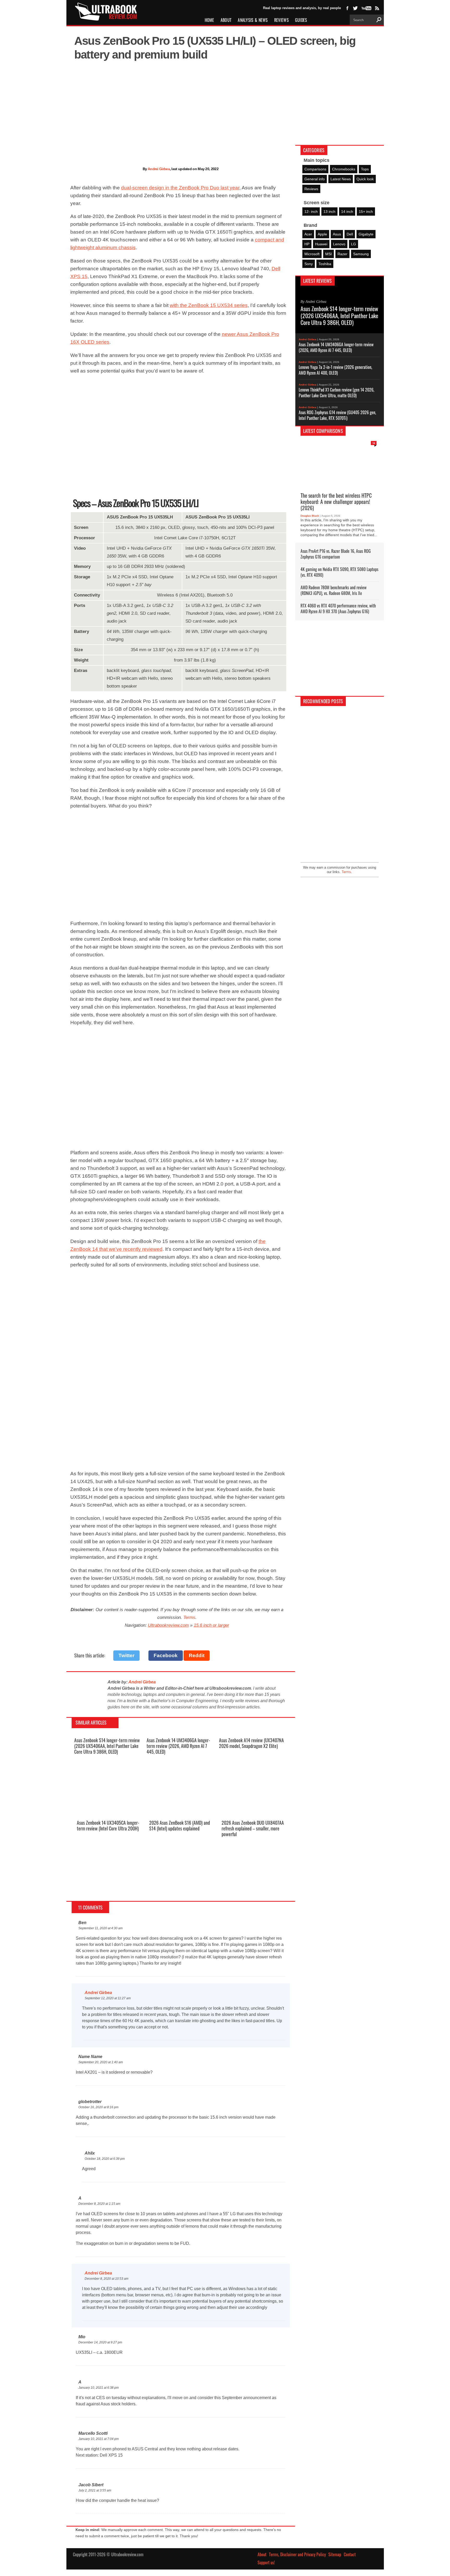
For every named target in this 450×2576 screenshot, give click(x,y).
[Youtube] (366, 8)
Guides (301, 20)
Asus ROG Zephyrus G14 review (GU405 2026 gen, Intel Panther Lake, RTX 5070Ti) (337, 415)
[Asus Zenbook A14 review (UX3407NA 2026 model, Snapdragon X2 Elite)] (253, 1808)
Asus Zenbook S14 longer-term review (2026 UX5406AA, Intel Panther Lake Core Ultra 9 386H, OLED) (107, 1746)
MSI (329, 254)
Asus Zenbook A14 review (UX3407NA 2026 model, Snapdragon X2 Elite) (251, 1743)
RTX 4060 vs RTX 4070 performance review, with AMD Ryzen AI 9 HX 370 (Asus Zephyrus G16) (338, 608)
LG (354, 244)
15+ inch (366, 212)
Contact (350, 2554)
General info (315, 179)
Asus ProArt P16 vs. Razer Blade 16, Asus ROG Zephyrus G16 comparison (336, 554)
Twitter (126, 1655)
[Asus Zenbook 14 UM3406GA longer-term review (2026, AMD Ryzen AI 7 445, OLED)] (180, 1808)
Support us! (266, 2562)
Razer (342, 254)
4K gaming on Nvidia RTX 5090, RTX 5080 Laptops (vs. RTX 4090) (339, 572)
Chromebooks (344, 169)
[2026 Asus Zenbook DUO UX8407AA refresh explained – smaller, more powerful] (255, 1891)
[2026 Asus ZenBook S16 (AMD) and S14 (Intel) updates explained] (183, 1891)
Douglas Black (310, 516)
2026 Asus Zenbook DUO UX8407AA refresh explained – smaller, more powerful (253, 1828)
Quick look (365, 179)
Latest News (341, 179)
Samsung (361, 254)
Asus (337, 234)
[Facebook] (347, 8)
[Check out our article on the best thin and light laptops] (340, 787)
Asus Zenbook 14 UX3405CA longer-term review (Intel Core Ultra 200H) (108, 1825)
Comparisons (315, 169)
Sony (309, 264)
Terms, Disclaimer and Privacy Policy (297, 2554)
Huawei (321, 244)
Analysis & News (253, 20)
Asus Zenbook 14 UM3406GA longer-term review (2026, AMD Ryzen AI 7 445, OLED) (178, 1746)
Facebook (166, 1655)
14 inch (347, 212)
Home (210, 20)
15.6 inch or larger (211, 1625)
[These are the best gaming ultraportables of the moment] (340, 747)
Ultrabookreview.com (168, 1625)
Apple (322, 234)
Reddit (197, 1655)
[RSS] (377, 8)
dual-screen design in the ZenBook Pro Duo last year (180, 188)
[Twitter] (355, 8)
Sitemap (335, 2554)
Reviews (282, 20)
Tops (365, 169)
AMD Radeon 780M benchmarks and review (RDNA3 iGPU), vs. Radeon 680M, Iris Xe (333, 590)
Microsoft (312, 254)
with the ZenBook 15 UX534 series (209, 305)
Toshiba (325, 264)
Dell (350, 234)
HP (307, 244)
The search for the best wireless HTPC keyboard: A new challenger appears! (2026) (336, 501)
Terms (189, 1617)
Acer (308, 234)
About (226, 20)
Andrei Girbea (159, 169)
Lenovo (339, 244)
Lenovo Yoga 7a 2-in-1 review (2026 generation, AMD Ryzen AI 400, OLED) (335, 370)
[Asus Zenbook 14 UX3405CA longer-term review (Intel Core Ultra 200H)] (110, 1891)
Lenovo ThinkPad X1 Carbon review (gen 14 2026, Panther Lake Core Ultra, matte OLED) (336, 392)
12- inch (311, 212)
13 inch (329, 212)
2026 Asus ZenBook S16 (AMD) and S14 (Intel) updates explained (180, 1825)
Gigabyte (366, 234)
